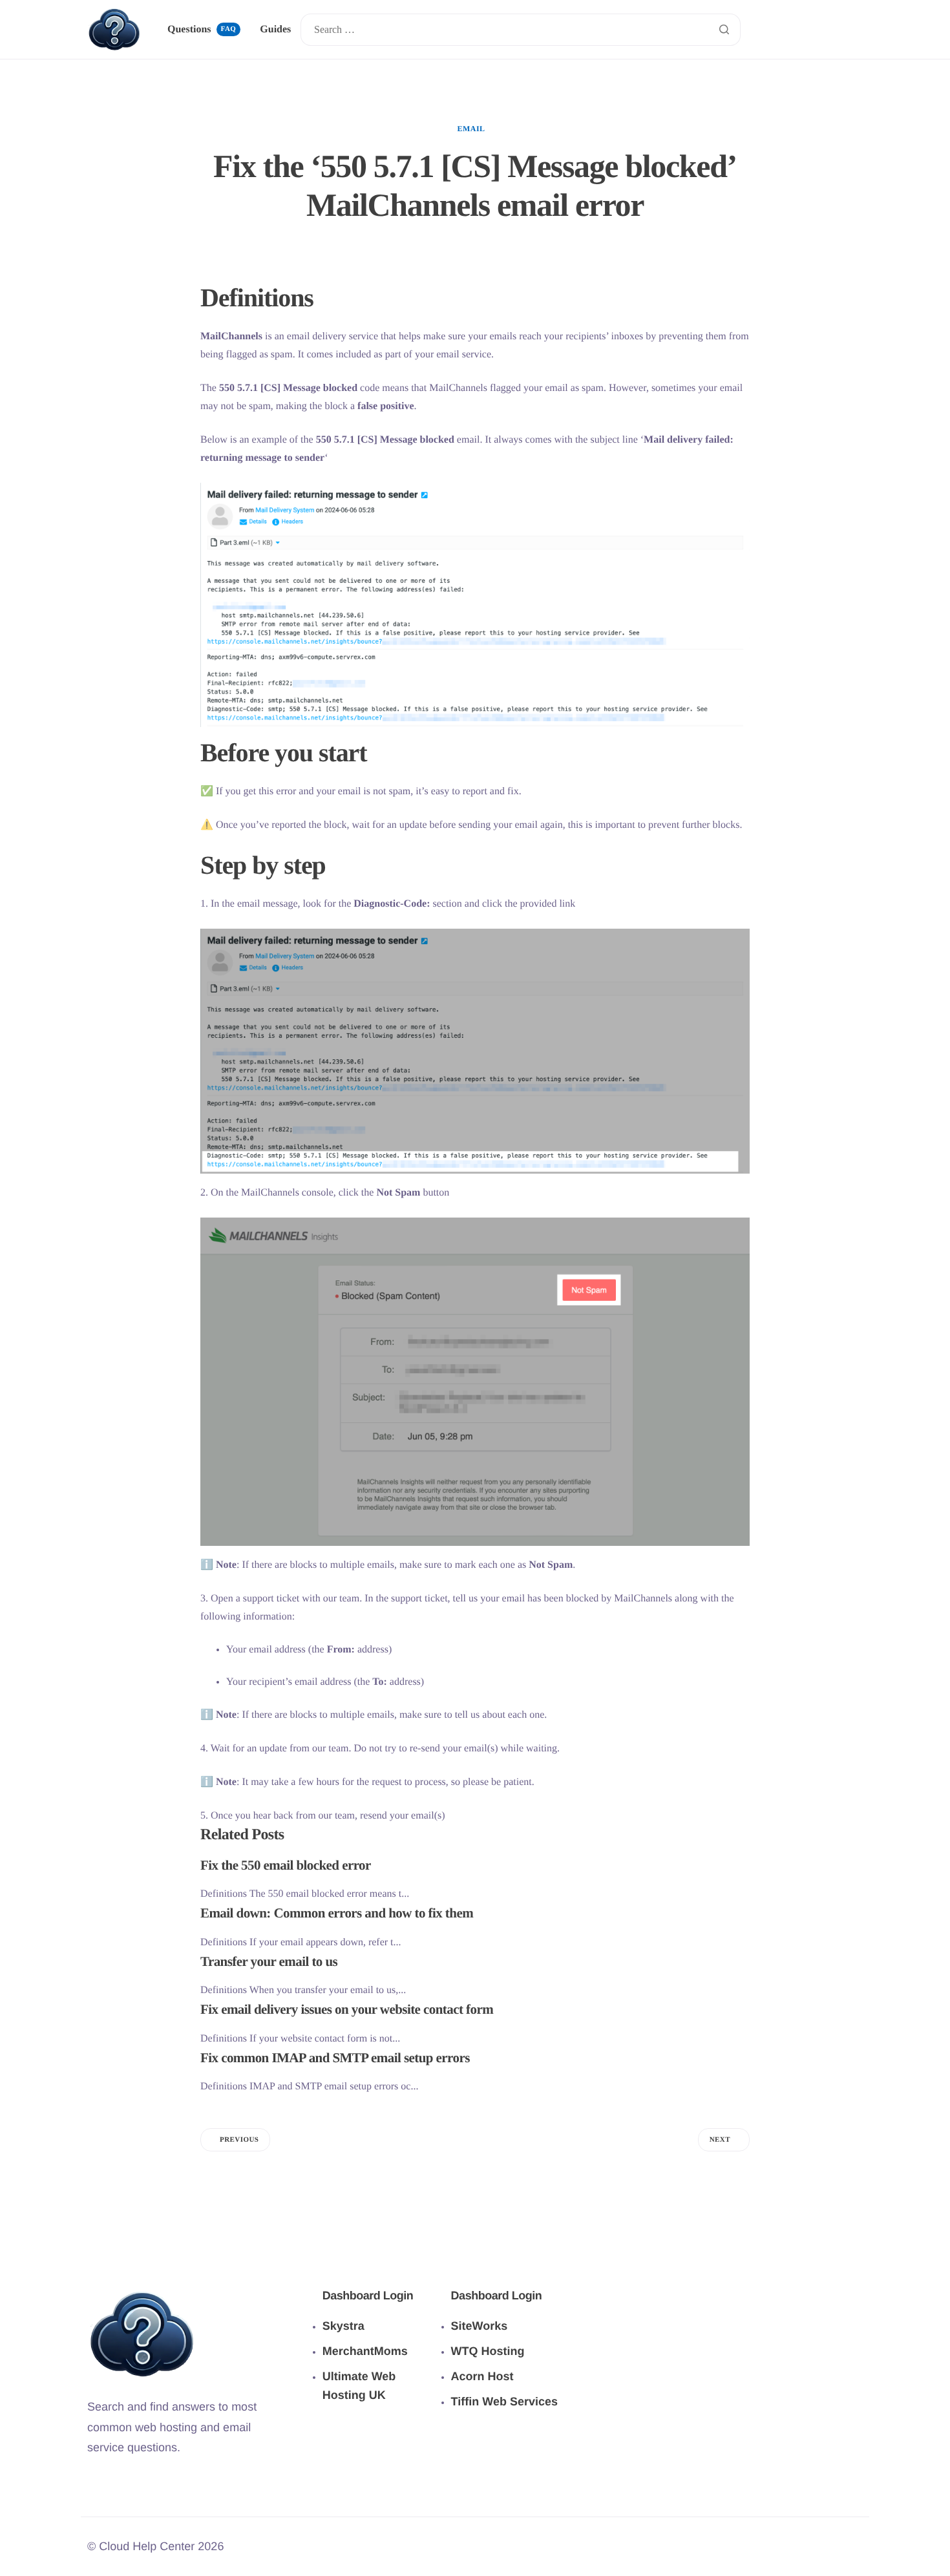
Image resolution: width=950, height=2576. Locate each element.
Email (471, 129)
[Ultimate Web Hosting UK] (377, 2364)
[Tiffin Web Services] (506, 2367)
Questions (202, 29)
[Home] (114, 29)
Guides (275, 30)
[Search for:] (520, 30)
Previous (239, 2140)
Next (720, 2140)
